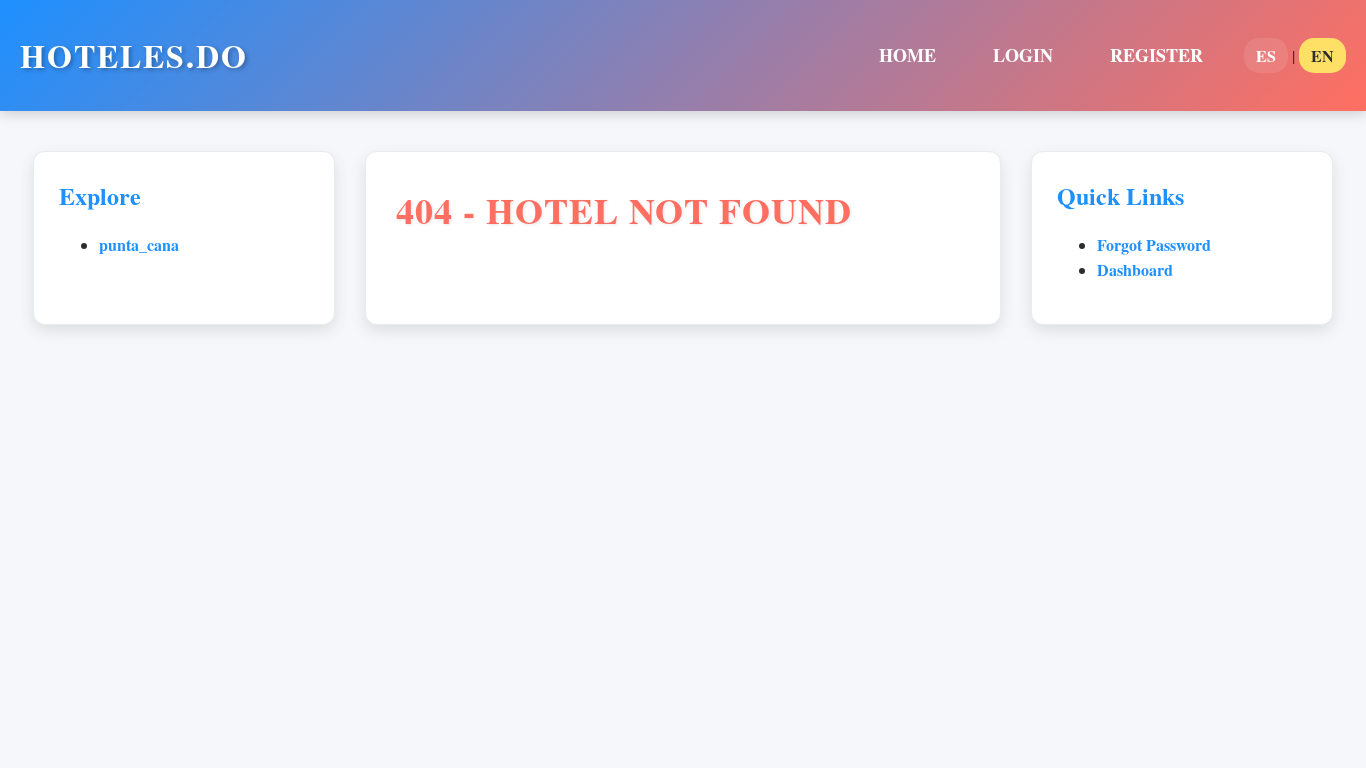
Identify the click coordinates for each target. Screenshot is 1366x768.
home (907, 55)
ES (1266, 55)
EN (1322, 55)
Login (1023, 55)
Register (1156, 55)
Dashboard (1135, 269)
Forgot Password (1154, 244)
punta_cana (139, 244)
